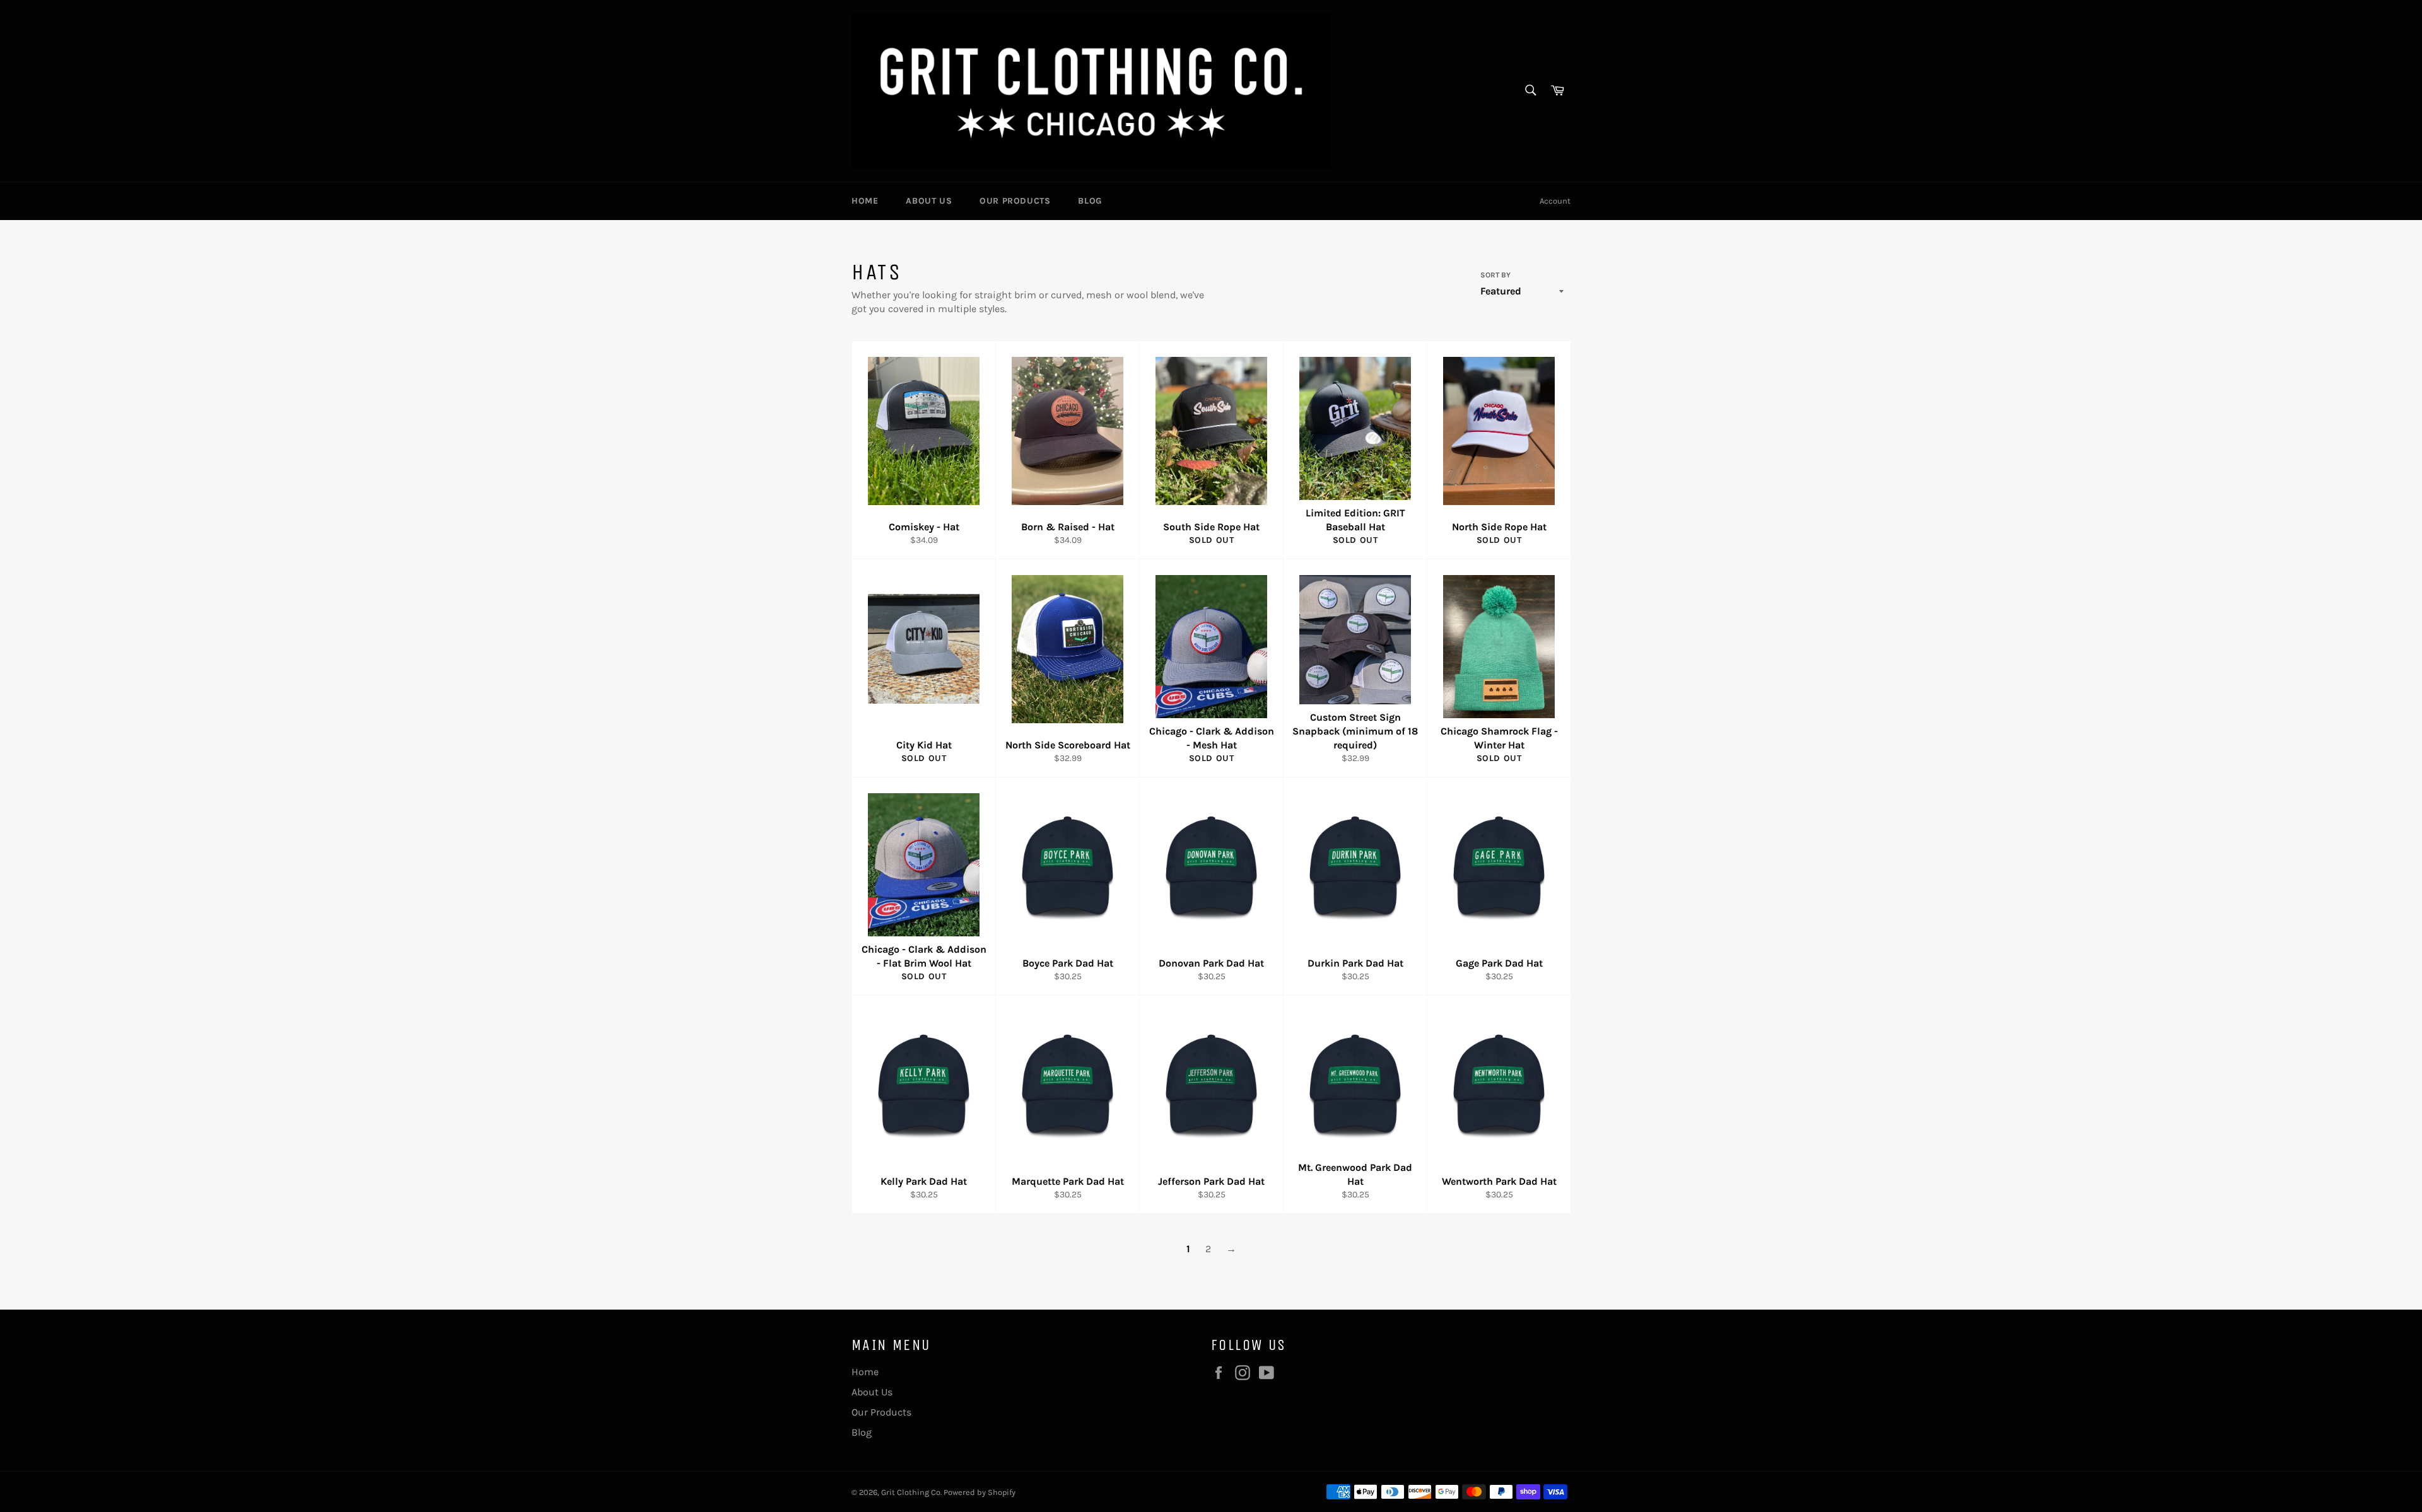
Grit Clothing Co (911, 1492)
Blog (1090, 201)
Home (865, 201)
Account (1555, 201)
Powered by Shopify (980, 1492)
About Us (929, 201)
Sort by (1495, 275)
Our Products (1015, 201)
